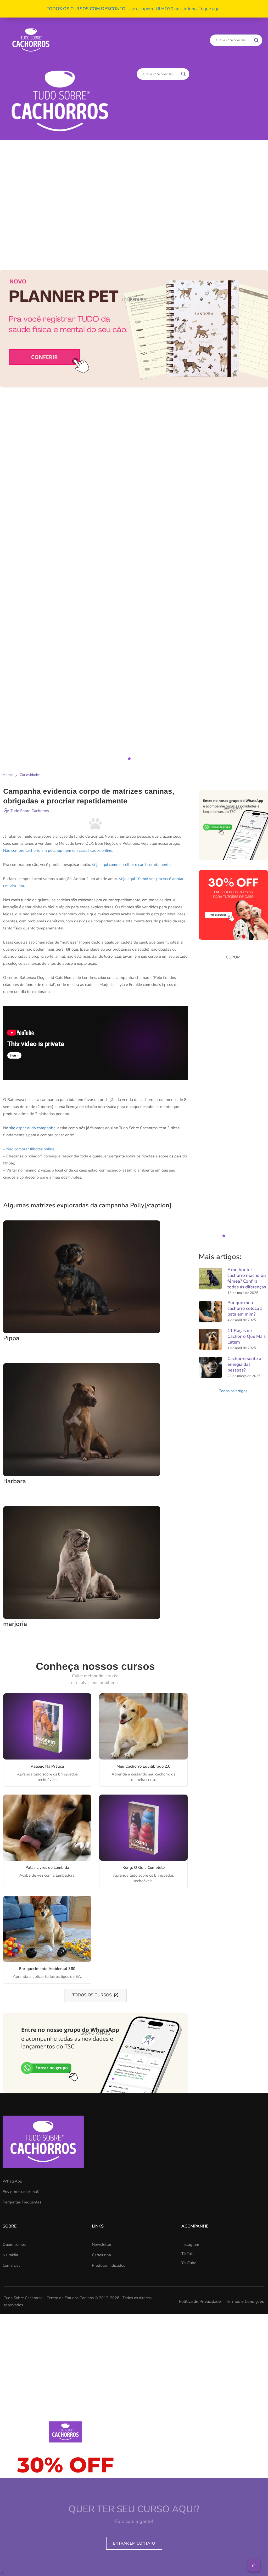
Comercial (11, 2265)
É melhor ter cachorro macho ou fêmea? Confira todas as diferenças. (247, 1278)
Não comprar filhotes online (30, 1149)
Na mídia (10, 2255)
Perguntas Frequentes (22, 2202)
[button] (134, 446)
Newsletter (102, 2244)
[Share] (254, 2565)
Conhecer (42, 1727)
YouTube (189, 2263)
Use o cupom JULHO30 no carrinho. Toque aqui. (134, 9)
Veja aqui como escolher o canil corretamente (131, 865)
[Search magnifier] (256, 40)
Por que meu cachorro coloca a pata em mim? (245, 1308)
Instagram (190, 2244)
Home (8, 775)
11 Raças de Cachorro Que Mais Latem (247, 1336)
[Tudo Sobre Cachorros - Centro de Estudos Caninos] (31, 40)
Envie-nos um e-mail (21, 2192)
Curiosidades (30, 775)
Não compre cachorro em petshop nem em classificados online (58, 850)
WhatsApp (12, 2181)
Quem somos (14, 2244)
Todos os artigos (233, 1391)
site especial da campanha (32, 1128)
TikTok (187, 2254)
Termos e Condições (245, 2301)
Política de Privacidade (200, 2301)
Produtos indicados (108, 2265)
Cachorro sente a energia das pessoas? (244, 1364)
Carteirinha (101, 2255)
